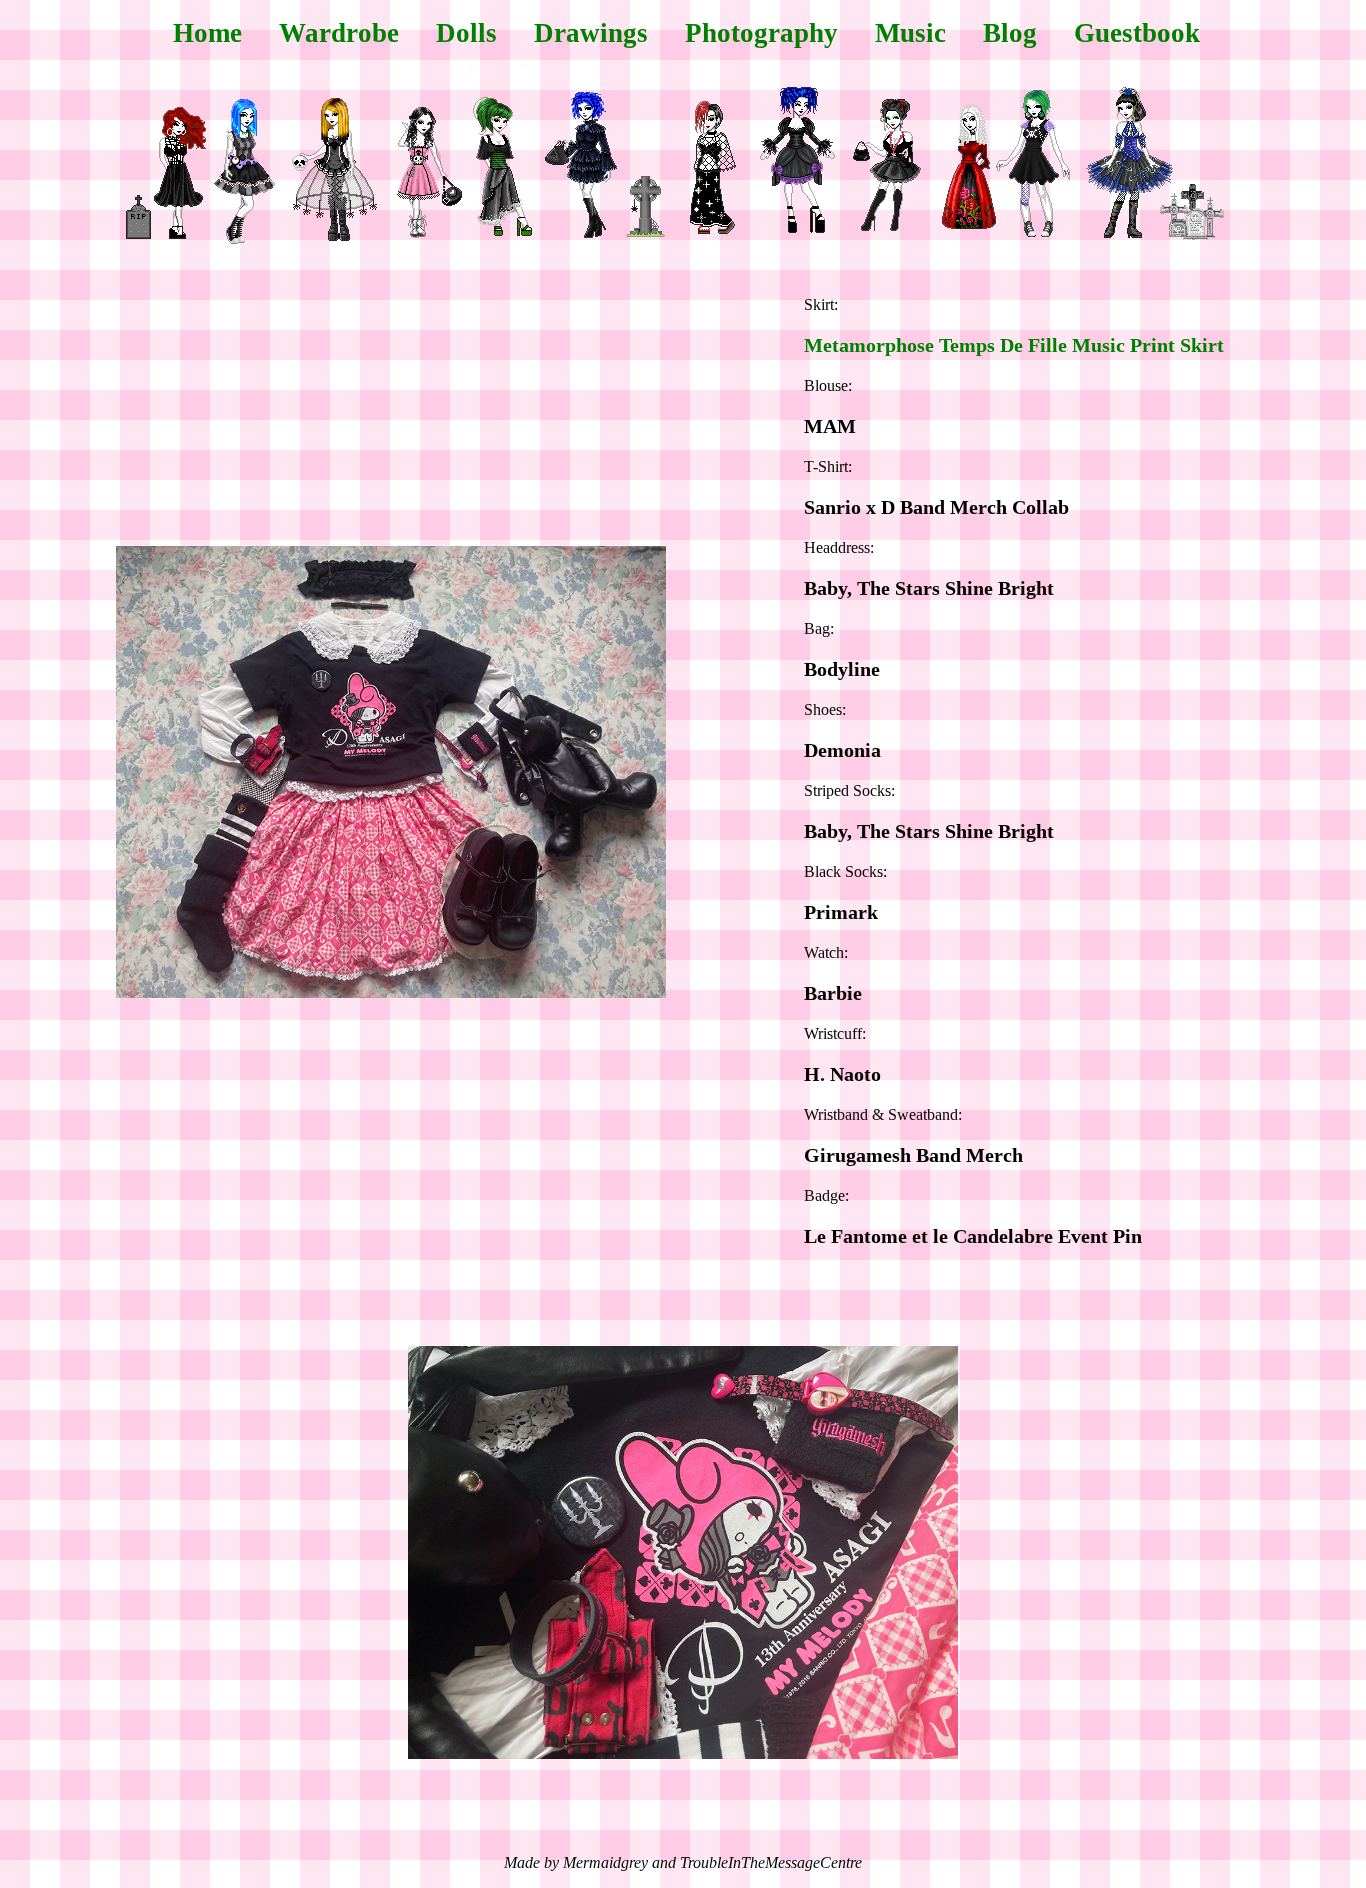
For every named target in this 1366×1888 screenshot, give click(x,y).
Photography (761, 33)
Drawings (591, 33)
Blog (1010, 33)
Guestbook (1137, 33)
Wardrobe (339, 33)
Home (207, 33)
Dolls (466, 33)
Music (910, 33)
